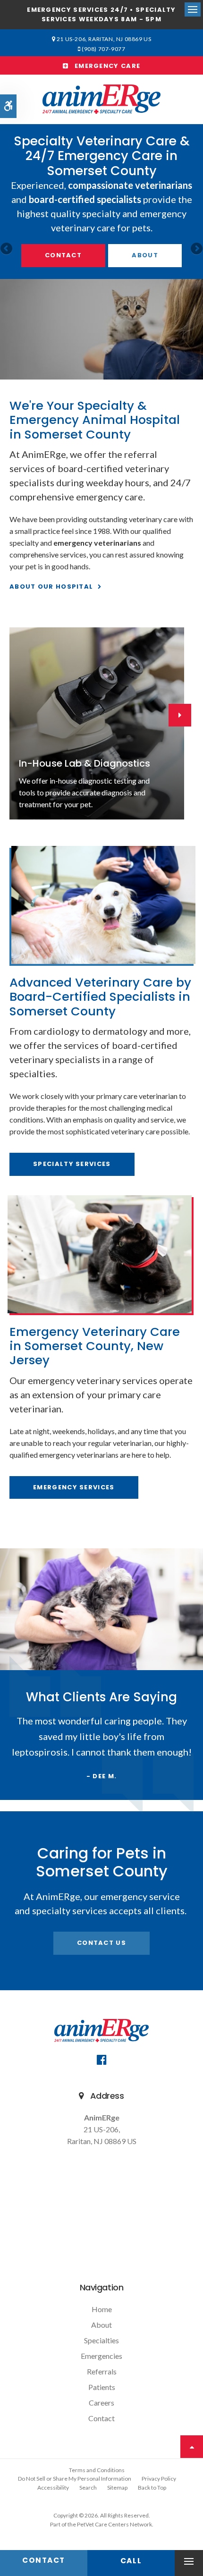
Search (88, 2487)
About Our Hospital (51, 587)
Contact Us (101, 1943)
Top (192, 2447)
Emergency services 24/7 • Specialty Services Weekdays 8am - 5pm (101, 15)
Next (196, 249)
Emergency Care (104, 66)
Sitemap (117, 2487)
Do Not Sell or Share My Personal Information (75, 2479)
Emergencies (101, 2356)
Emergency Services (74, 1487)
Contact (63, 255)
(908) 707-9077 (103, 49)
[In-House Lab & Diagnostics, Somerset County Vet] (97, 723)
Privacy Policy (159, 2479)
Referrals (102, 2371)
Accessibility (53, 2487)
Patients (102, 2387)
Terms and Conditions (97, 2470)
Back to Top (152, 2487)
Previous (7, 249)
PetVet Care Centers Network (114, 2524)
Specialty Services (72, 1164)
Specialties (101, 2340)
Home (102, 2309)
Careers (101, 2403)
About (145, 255)
